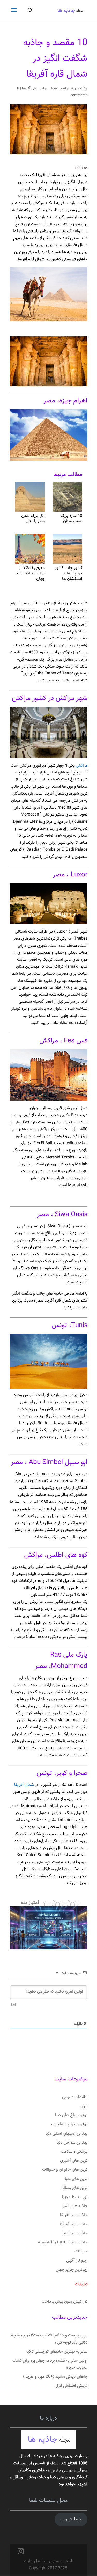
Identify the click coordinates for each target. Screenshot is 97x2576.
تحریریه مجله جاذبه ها (66, 88)
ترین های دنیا (76, 2179)
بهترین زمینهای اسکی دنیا (66, 2134)
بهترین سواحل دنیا (72, 2143)
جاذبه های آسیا (75, 2206)
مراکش (81, 766)
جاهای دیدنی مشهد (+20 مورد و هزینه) (55, 2377)
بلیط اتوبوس (71, 2519)
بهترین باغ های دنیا (71, 2115)
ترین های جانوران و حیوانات (65, 2170)
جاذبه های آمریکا (74, 2224)
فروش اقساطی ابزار (72, 2386)
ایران (84, 2106)
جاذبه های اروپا (75, 2233)
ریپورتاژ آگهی (77, 2261)
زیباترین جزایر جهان (72, 2270)
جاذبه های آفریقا (34, 88)
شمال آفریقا (25, 1785)
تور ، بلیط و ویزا (75, 2197)
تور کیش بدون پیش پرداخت (65, 2302)
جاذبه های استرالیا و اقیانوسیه (63, 2242)
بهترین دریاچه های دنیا (69, 2124)
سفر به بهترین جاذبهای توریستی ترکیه (57, 2352)
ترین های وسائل (74, 2188)
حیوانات (81, 2252)
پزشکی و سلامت (74, 2152)
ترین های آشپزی (74, 2161)
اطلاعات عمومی (75, 2097)
